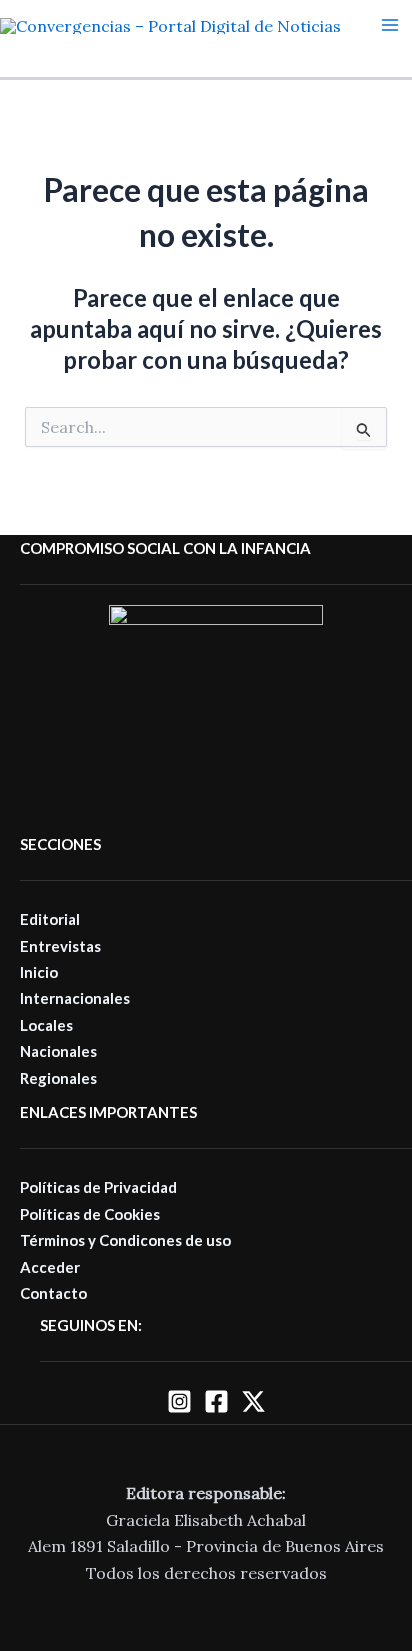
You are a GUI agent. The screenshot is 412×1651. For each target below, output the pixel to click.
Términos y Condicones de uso (125, 1240)
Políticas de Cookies (90, 1214)
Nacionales (58, 1051)
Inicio (39, 972)
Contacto (53, 1293)
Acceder (50, 1267)
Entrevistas (60, 946)
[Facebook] (216, 1401)
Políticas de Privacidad (98, 1187)
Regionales (58, 1078)
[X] (253, 1401)
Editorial (50, 919)
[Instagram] (179, 1401)
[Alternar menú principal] (390, 25)
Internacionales (75, 998)
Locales (46, 1025)
